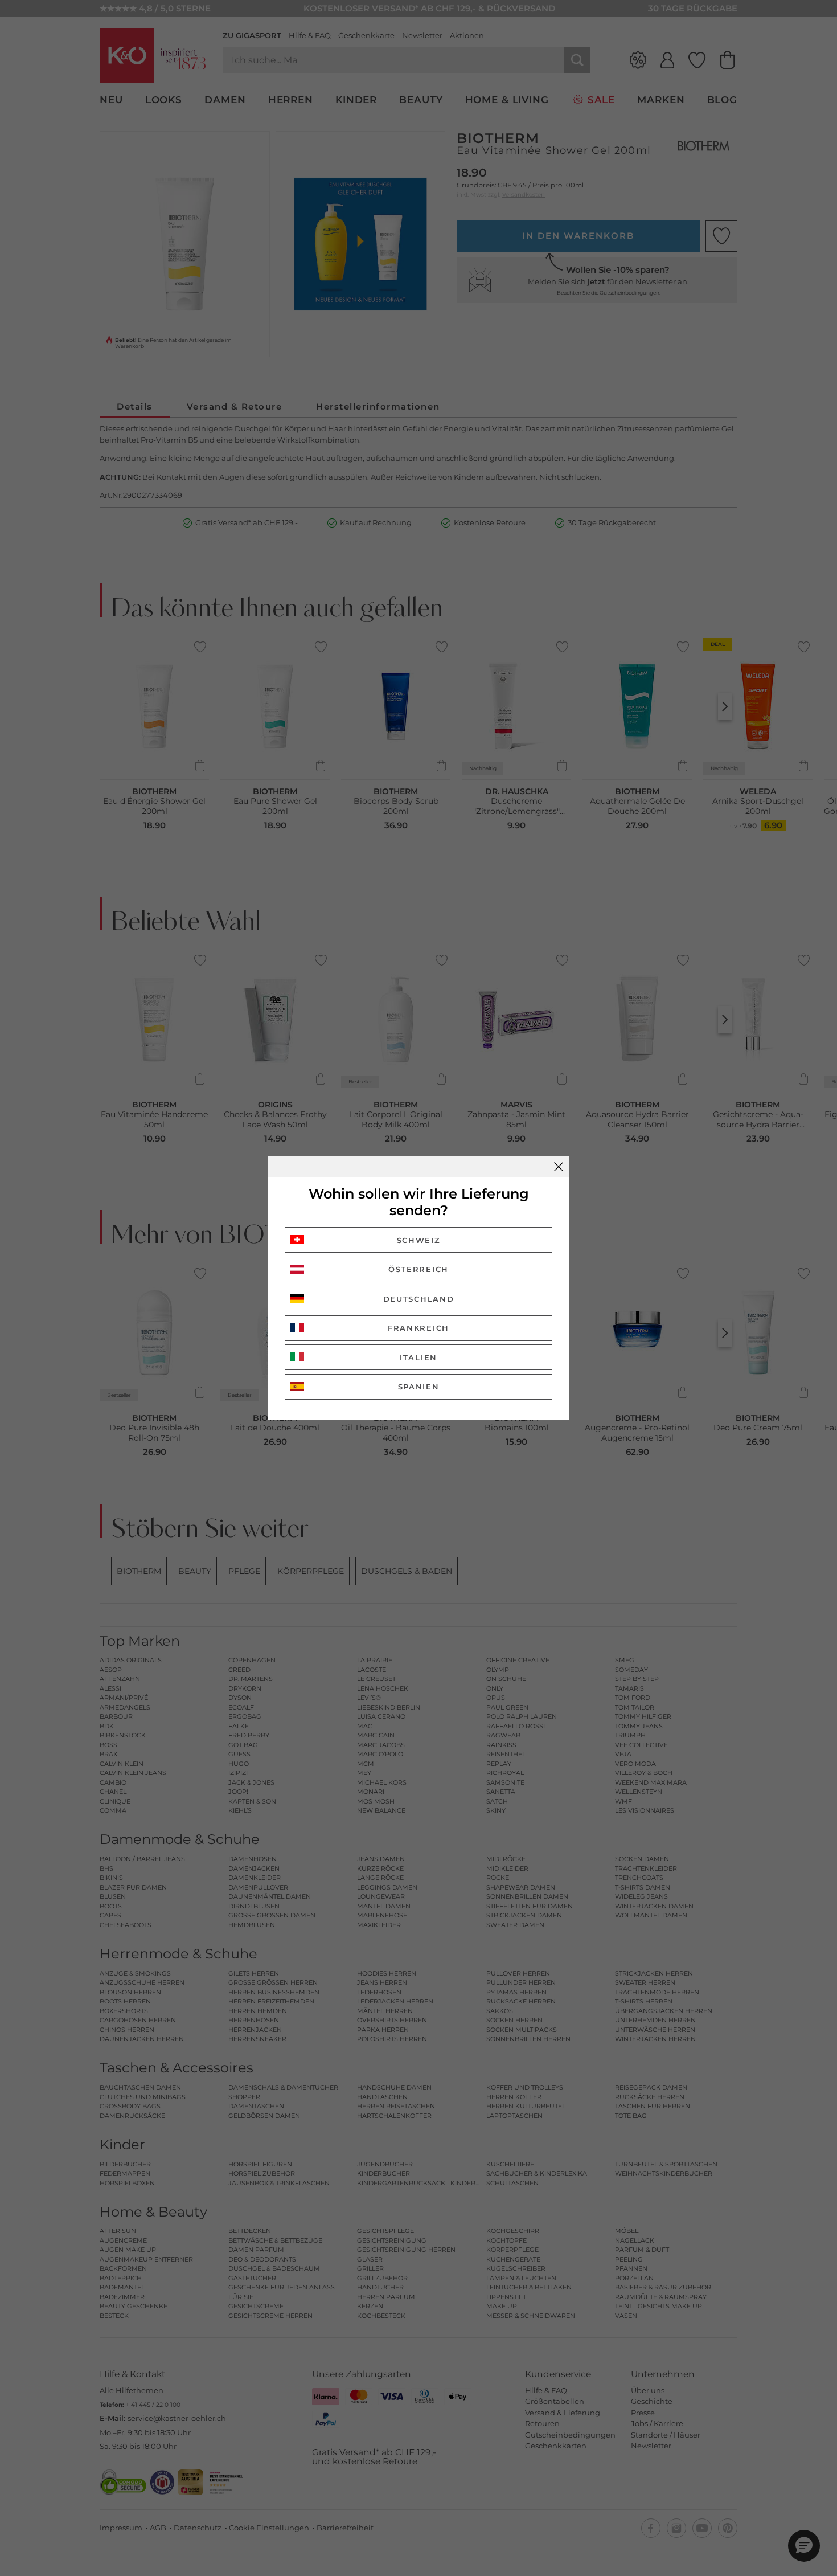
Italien (419, 1357)
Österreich (419, 1269)
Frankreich (419, 1328)
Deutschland (419, 1299)
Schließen (559, 1167)
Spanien (419, 1387)
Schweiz (419, 1240)
